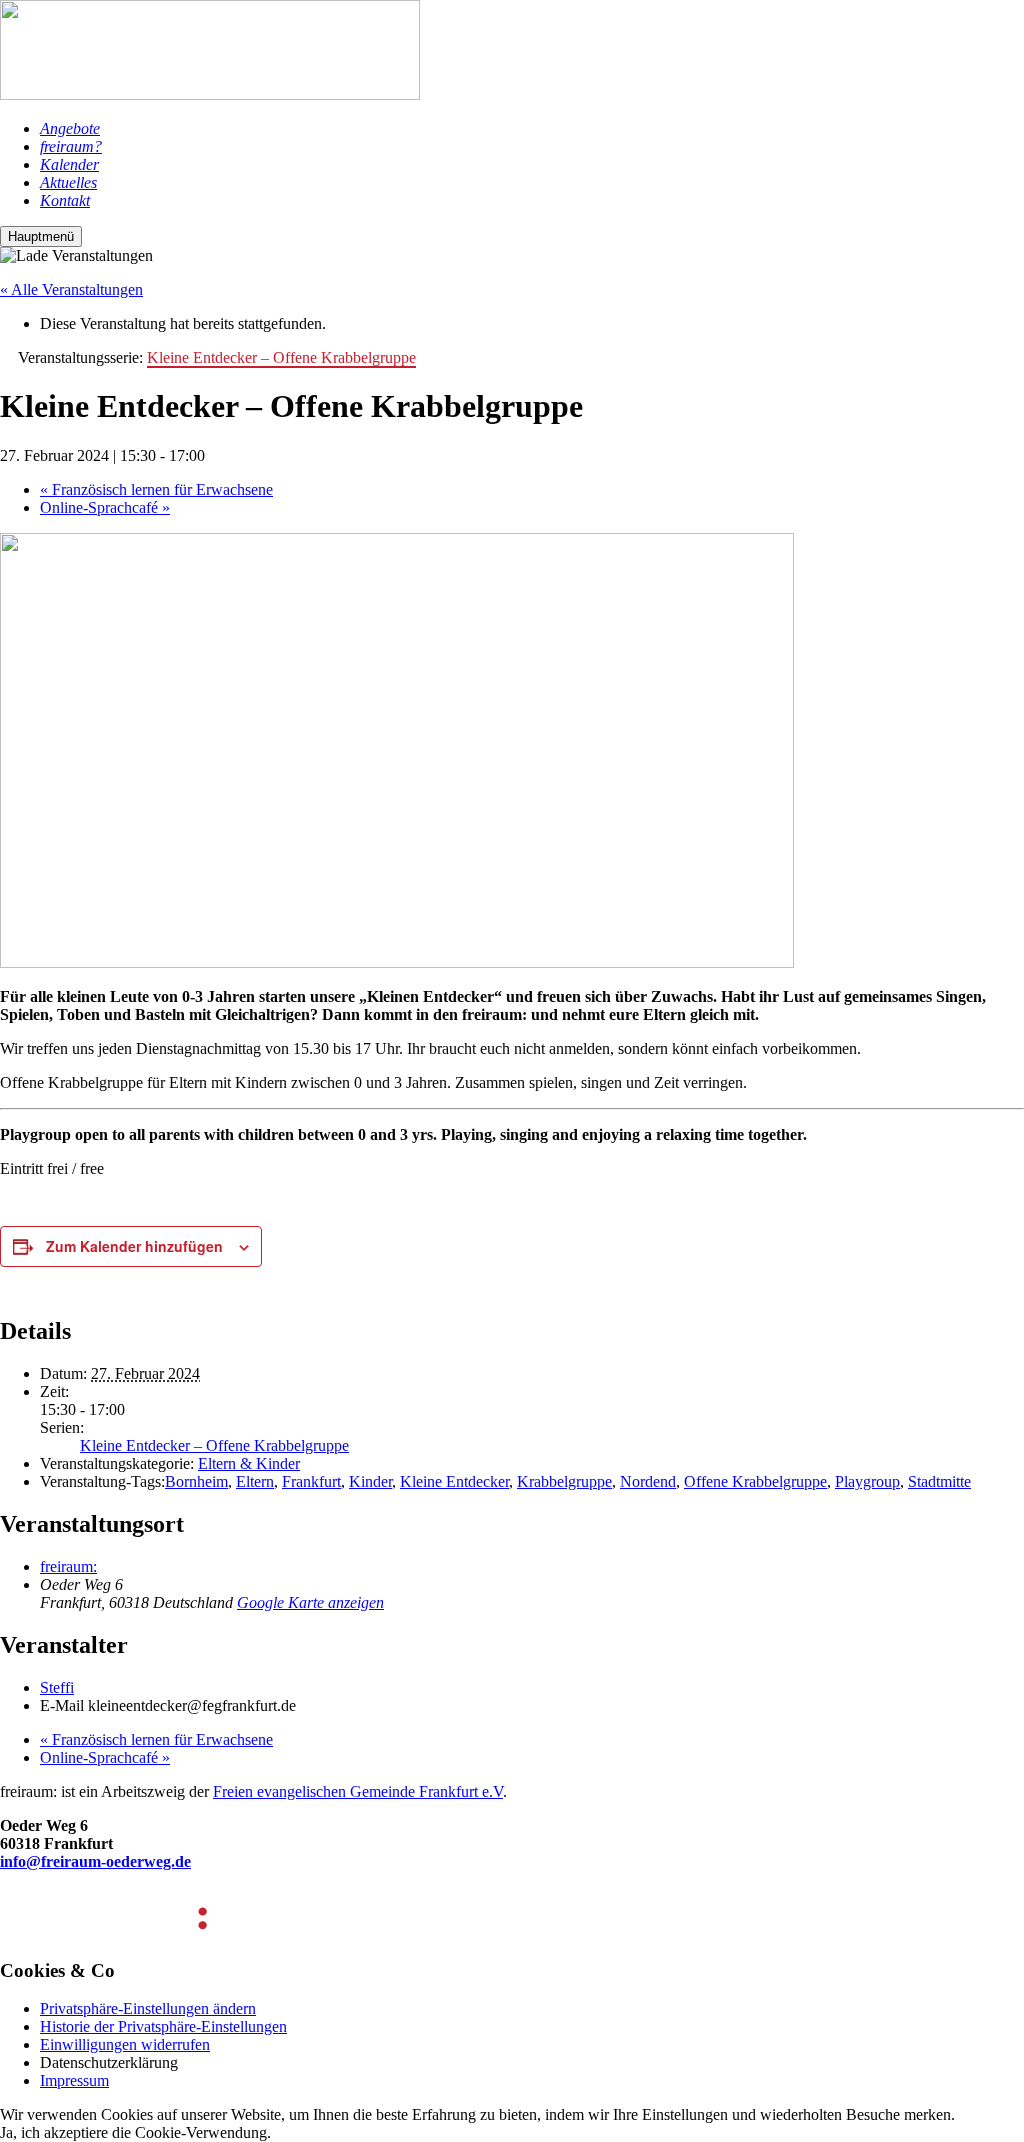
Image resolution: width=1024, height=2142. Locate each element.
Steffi (57, 1687)
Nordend (648, 1481)
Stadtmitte (939, 1481)
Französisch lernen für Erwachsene (156, 489)
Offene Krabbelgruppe (755, 1481)
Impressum (74, 2080)
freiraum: (68, 1566)
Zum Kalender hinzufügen (134, 1246)
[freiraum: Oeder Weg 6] (210, 94)
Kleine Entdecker (454, 1481)
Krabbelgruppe (564, 1481)
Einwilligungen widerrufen (125, 2044)
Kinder (370, 1481)
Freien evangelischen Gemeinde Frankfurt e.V (358, 1791)
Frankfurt (311, 1481)
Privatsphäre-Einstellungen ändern (148, 2008)
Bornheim (196, 1481)
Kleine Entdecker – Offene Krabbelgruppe (214, 1445)
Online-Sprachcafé (105, 507)
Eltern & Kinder (249, 1463)
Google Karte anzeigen (310, 1602)
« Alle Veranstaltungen (71, 289)
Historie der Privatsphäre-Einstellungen (163, 2026)
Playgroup (867, 1481)
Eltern (255, 1481)
